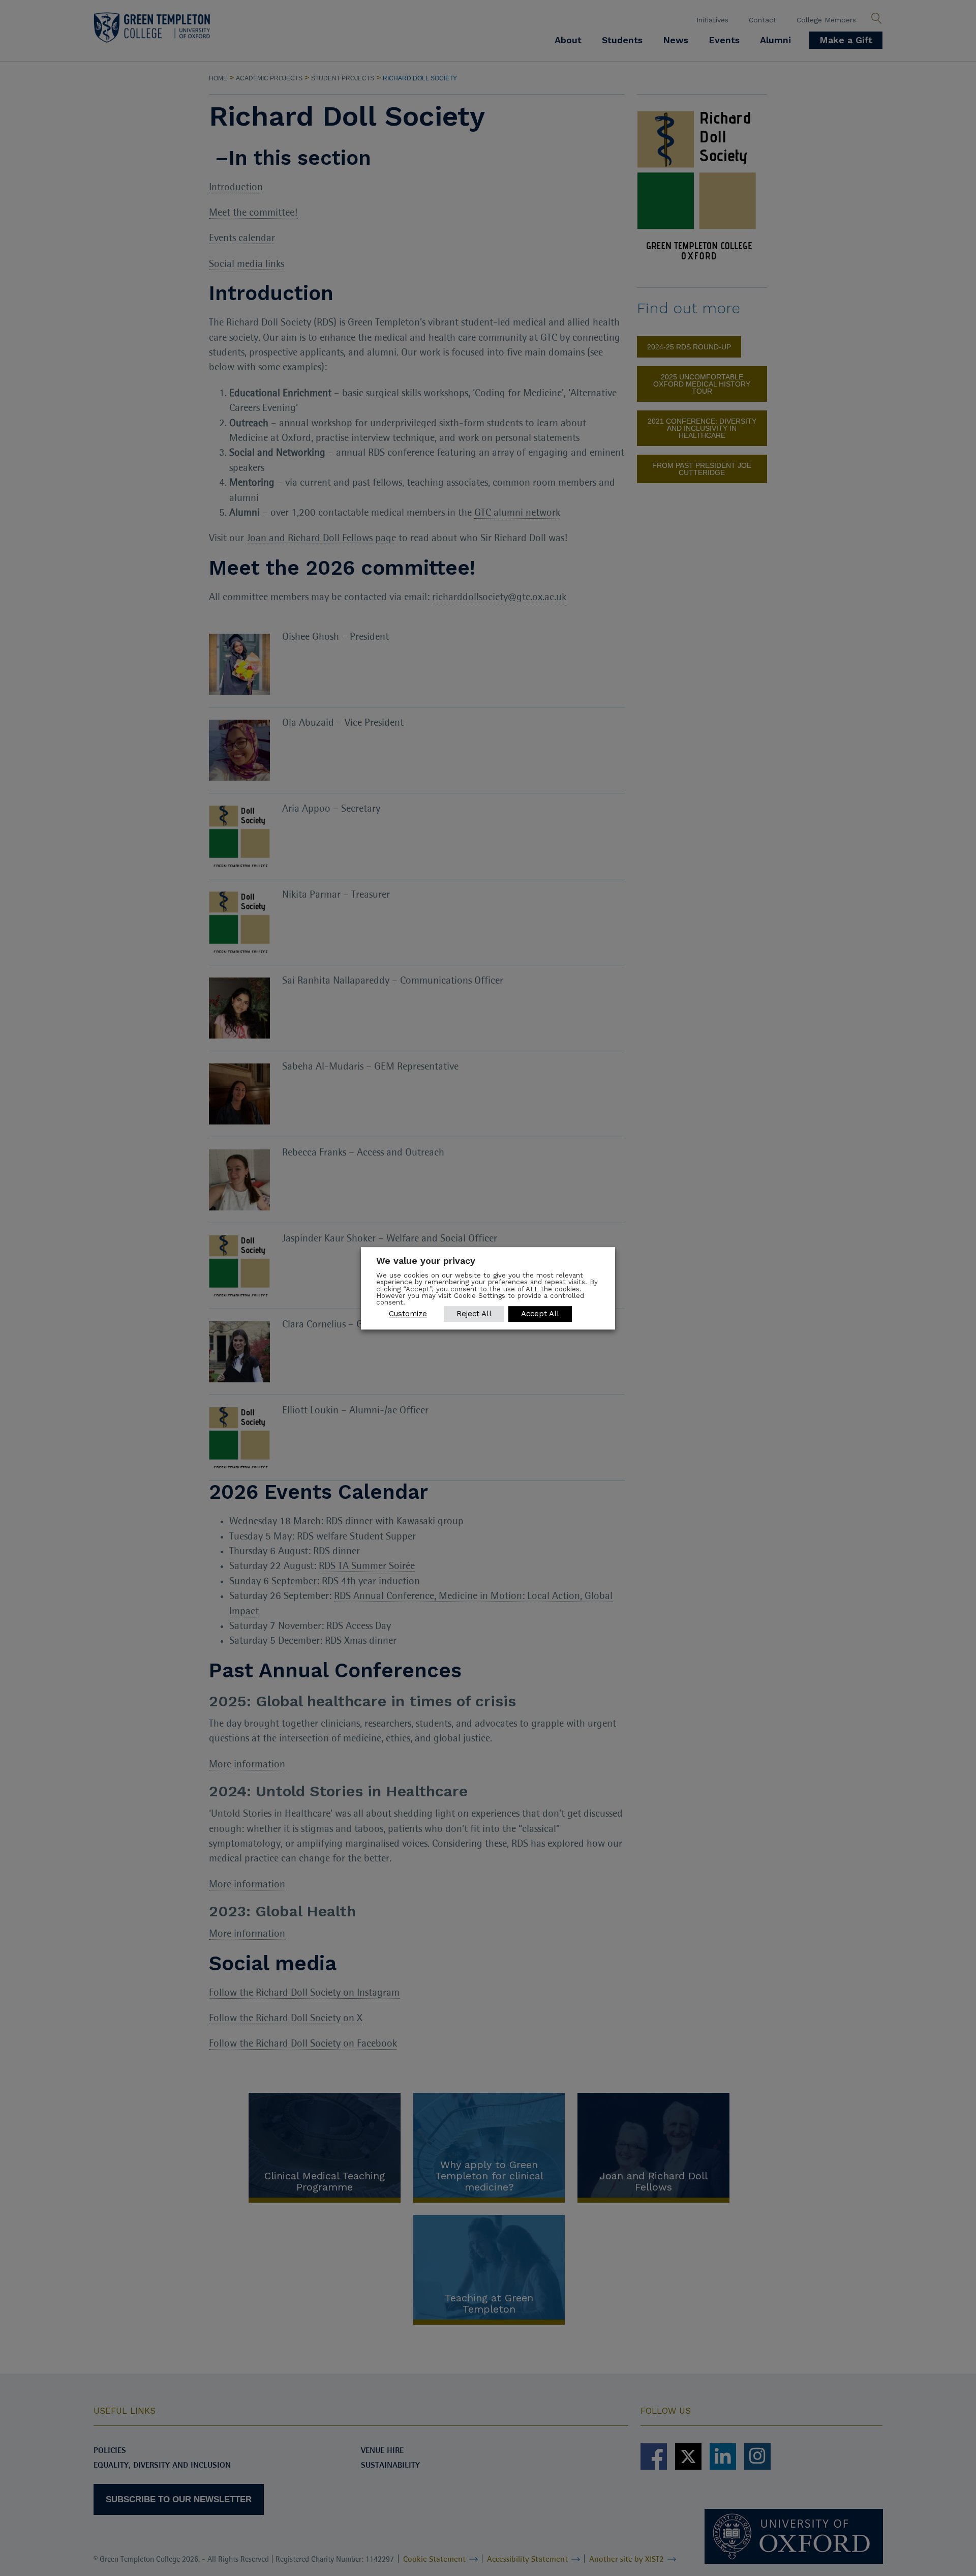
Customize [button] (408, 1313)
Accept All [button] (540, 1313)
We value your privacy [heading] (426, 1261)
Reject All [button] (474, 1313)
